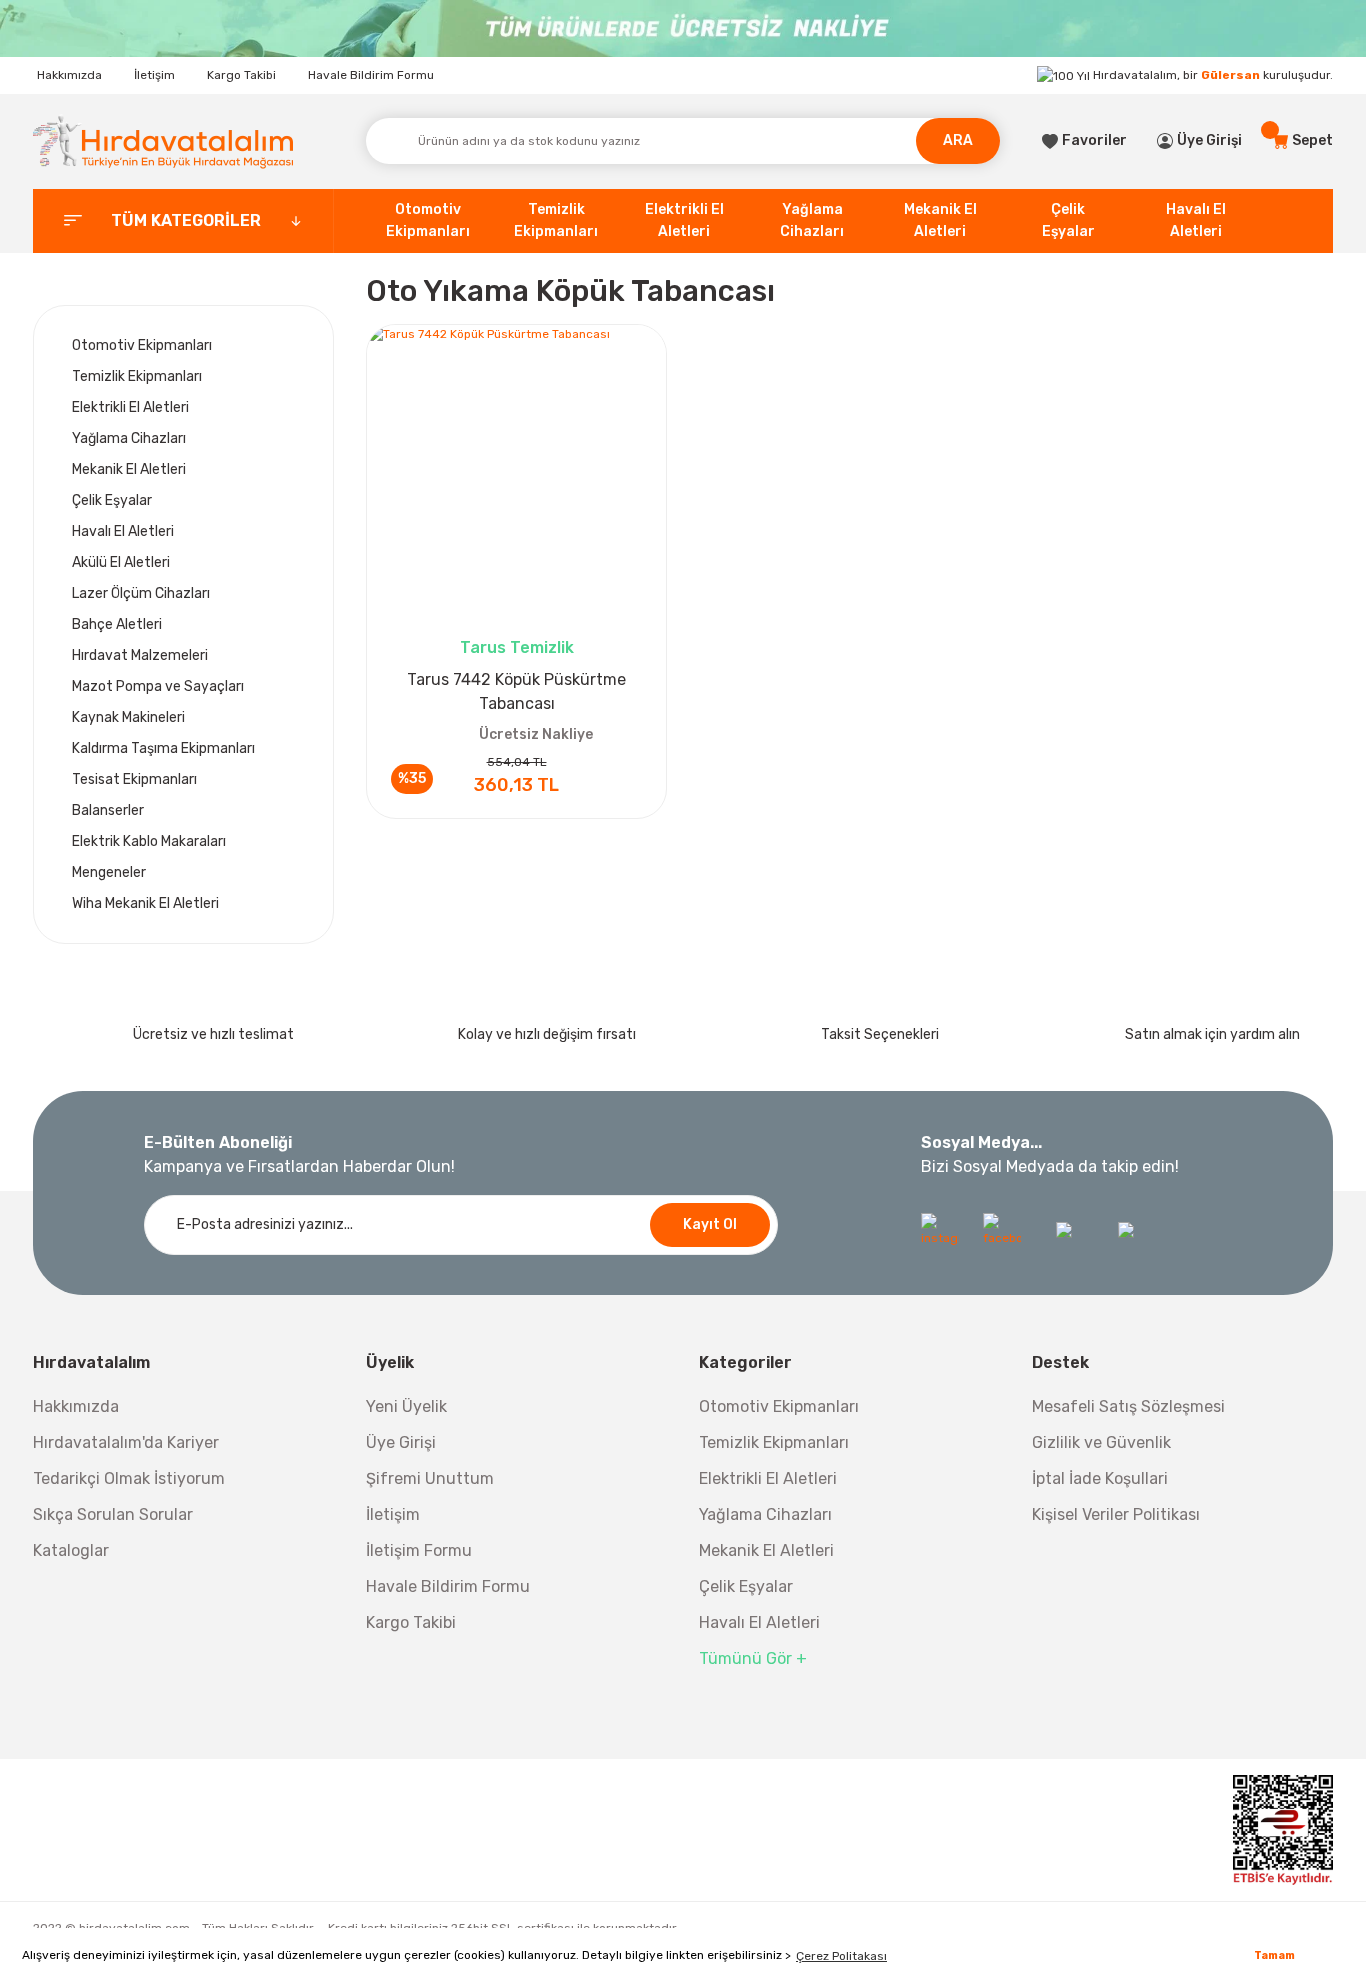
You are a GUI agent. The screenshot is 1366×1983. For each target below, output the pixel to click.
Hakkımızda (69, 75)
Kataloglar (71, 1550)
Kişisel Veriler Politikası (1116, 1514)
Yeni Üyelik (406, 1406)
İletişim (154, 75)
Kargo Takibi (241, 75)
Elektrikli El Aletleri (768, 1478)
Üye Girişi (401, 1442)
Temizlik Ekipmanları (774, 1442)
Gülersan (1230, 75)
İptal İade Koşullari (1100, 1478)
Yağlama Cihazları (765, 1514)
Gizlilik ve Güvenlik (1101, 1442)
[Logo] (163, 141)
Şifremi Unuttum (430, 1478)
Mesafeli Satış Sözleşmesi (1128, 1406)
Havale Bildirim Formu (371, 75)
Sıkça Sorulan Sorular (113, 1514)
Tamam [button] (1274, 1955)
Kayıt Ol (710, 1224)
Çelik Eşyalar (746, 1586)
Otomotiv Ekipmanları (779, 1406)
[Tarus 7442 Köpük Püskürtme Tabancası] (516, 474)
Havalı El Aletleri (759, 1622)
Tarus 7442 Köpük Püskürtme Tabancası (516, 691)
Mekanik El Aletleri (766, 1550)
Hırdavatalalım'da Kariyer (126, 1442)
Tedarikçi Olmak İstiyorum (129, 1478)
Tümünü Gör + (753, 1658)
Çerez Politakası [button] (841, 1956)
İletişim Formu (419, 1550)
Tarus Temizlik (517, 647)
